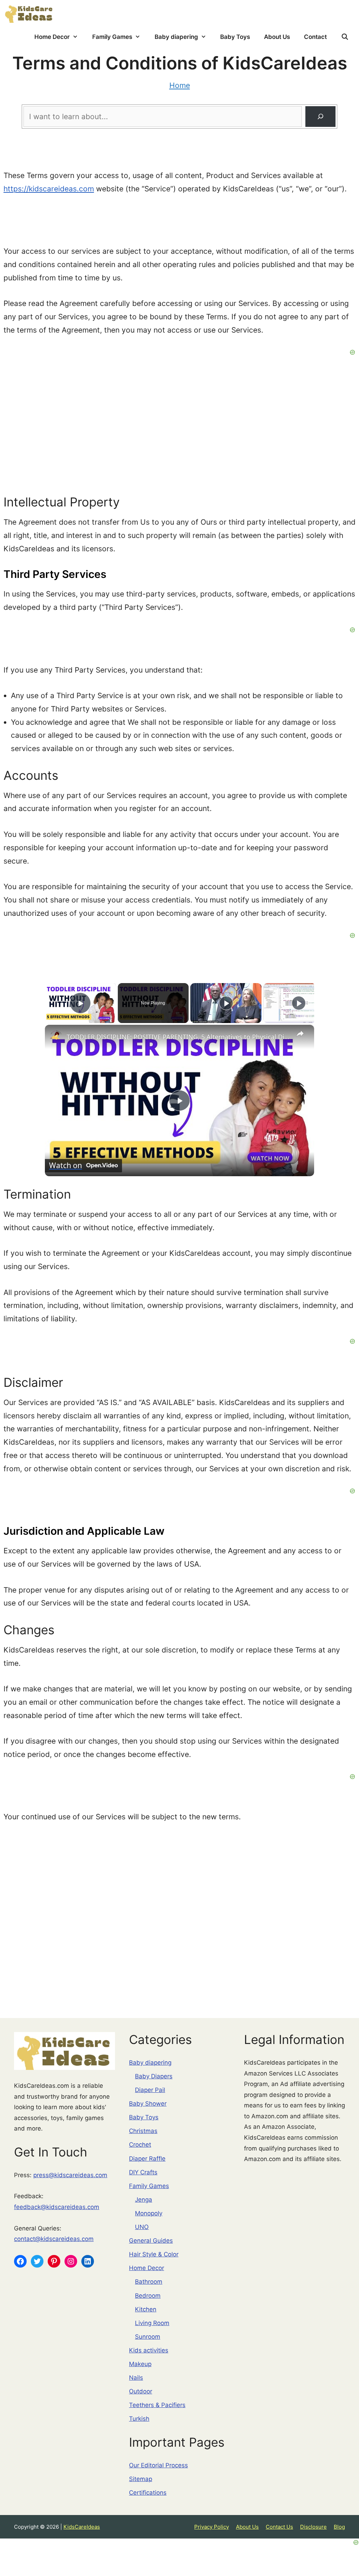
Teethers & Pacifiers (157, 2405)
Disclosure (313, 2527)
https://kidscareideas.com (49, 189)
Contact (315, 37)
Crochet (140, 2145)
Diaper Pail (150, 2090)
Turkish (139, 2419)
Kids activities (149, 2350)
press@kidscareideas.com (70, 2175)
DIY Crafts (143, 2172)
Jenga (144, 2200)
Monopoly (149, 2213)
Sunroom (148, 2337)
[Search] (320, 116)
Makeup (140, 2364)
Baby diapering (176, 37)
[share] (300, 1034)
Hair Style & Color (154, 2254)
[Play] (226, 1003)
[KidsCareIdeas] (29, 13)
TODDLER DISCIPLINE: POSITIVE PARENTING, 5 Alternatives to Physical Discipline (178, 1037)
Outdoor (141, 2391)
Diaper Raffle (147, 2159)
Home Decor (52, 37)
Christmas (143, 2131)
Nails (136, 2378)
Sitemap (141, 2479)
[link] (56, 1036)
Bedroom (148, 2296)
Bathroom (149, 2282)
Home (180, 85)
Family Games (112, 37)
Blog (339, 2527)
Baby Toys (235, 37)
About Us (277, 37)
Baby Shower (148, 2104)
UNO (142, 2227)
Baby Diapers (154, 2076)
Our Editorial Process (158, 2465)
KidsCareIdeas (82, 2527)
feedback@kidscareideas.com (57, 2207)
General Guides (151, 2241)
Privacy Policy (212, 2527)
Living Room (152, 2323)
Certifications (148, 2493)
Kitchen (146, 2309)
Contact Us (279, 2527)
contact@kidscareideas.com (54, 2239)
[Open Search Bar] (345, 37)
